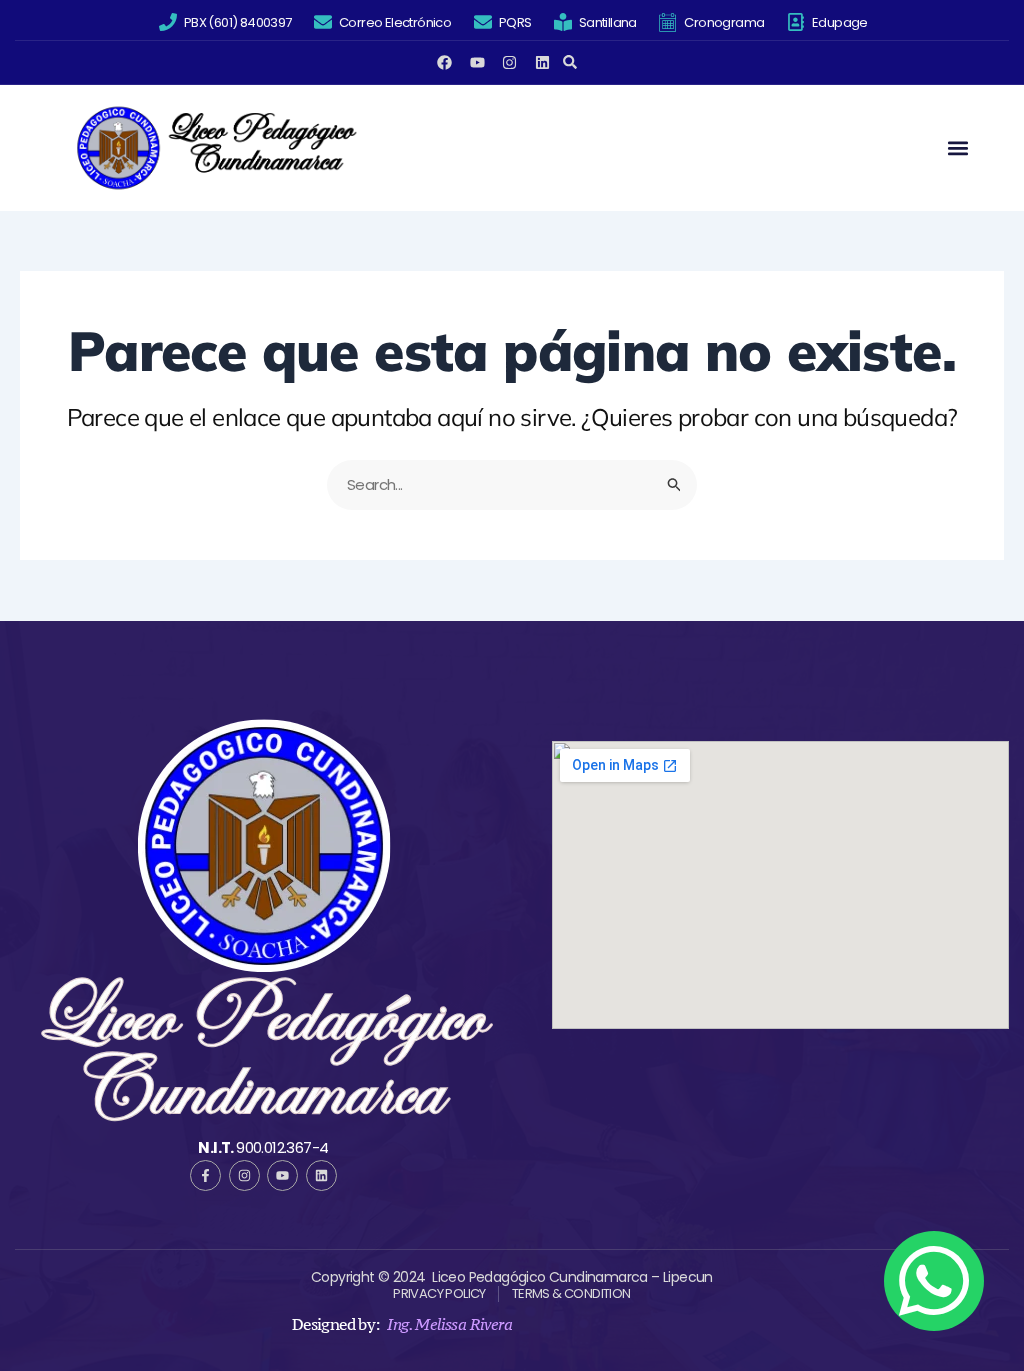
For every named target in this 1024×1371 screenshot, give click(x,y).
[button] (570, 62)
